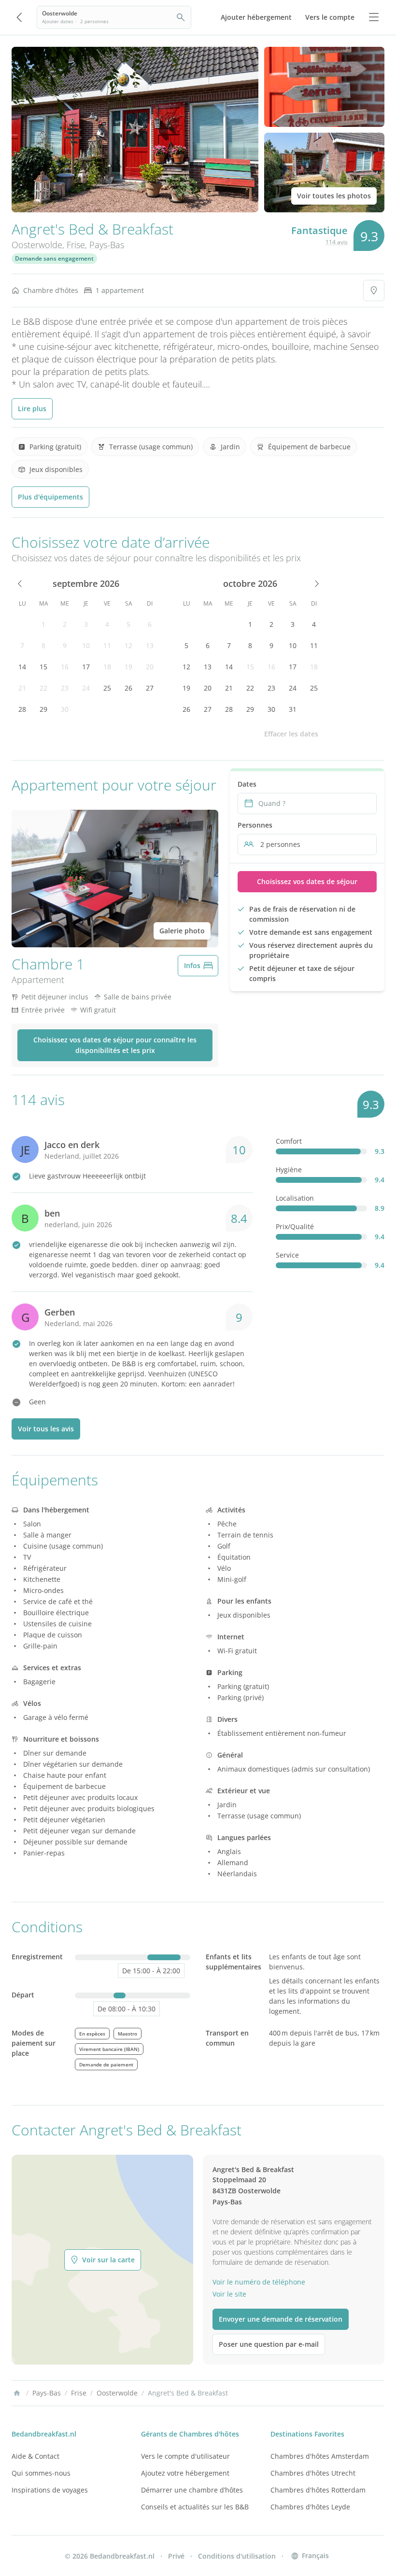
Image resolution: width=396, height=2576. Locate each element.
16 (65, 667)
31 (293, 709)
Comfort (289, 1141)
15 (43, 667)
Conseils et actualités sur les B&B (195, 2507)
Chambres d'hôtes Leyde (310, 2507)
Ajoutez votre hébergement (185, 2473)
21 (22, 688)
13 (150, 645)
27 (150, 688)
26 (128, 688)
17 (86, 667)
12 (128, 645)
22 (43, 688)
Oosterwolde (37, 245)
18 (107, 667)
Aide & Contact (35, 2456)
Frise (76, 245)
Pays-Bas (107, 245)
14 (22, 667)
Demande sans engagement (54, 258)
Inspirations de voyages (50, 2490)
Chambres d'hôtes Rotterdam (318, 2490)
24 (86, 688)
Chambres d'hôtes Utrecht (313, 2473)
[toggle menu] (374, 17)
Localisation (295, 1198)
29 (43, 709)
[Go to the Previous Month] (20, 583)
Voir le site (229, 2294)
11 (107, 645)
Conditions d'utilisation (237, 2556)
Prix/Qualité (295, 1226)
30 (65, 709)
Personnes (255, 825)
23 (65, 688)
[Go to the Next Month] (316, 583)
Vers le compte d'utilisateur (185, 2456)
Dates (247, 784)
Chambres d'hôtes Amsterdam (320, 2456)
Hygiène (289, 1170)
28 (22, 709)
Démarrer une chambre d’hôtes (192, 2490)
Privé (176, 2556)
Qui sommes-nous (41, 2473)
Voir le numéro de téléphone (259, 2282)
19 (128, 667)
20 (150, 667)
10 (86, 645)
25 (107, 688)
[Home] (17, 2393)
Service (287, 1255)
